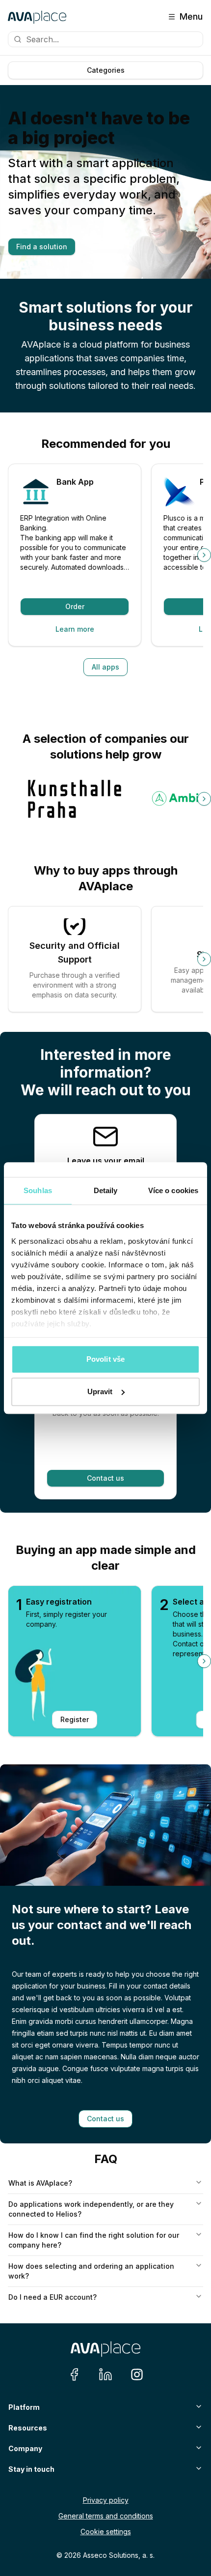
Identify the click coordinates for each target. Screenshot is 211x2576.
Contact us (105, 1478)
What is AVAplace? (40, 2183)
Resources (28, 2428)
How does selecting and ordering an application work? (91, 2271)
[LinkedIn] (105, 2374)
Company (25, 2448)
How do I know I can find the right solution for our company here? (94, 2240)
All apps (105, 667)
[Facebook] (74, 2374)
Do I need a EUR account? (53, 2297)
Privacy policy (106, 2500)
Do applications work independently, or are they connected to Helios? (91, 2209)
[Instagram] (137, 2374)
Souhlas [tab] (38, 1190)
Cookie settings (106, 2532)
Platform (24, 2407)
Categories (106, 70)
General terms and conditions (106, 2516)
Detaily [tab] (106, 1190)
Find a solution (42, 247)
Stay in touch (31, 2469)
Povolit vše (105, 1359)
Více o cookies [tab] (173, 1190)
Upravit (100, 1391)
